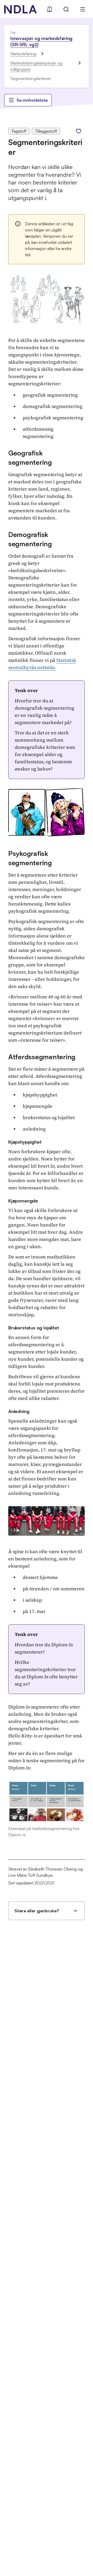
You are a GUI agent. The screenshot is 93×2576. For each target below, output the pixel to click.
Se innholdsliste (32, 100)
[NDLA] (20, 9)
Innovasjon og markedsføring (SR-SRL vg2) (41, 41)
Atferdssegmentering (42, 1057)
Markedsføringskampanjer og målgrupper (36, 66)
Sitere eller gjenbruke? (37, 1911)
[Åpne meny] (83, 9)
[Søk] (66, 9)
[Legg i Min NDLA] (79, 131)
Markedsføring (23, 54)
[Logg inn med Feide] (50, 9)
